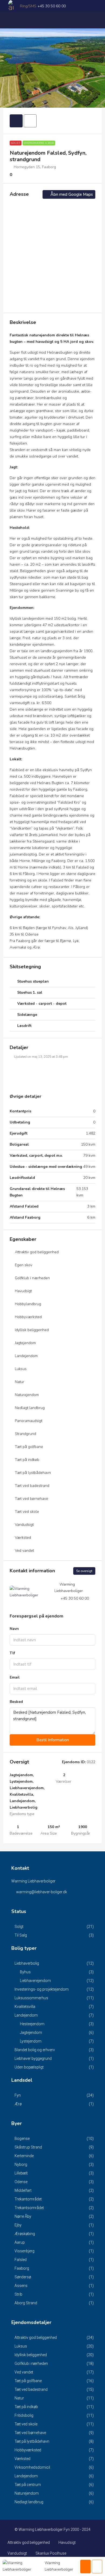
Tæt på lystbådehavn (33, 1473)
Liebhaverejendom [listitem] (35, 1981)
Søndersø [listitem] (23, 2277)
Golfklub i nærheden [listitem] (31, 2363)
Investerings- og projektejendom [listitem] (42, 1989)
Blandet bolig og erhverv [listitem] (35, 2050)
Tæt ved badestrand (32, 1486)
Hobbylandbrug (28, 1304)
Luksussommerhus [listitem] (31, 1998)
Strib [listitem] (18, 2294)
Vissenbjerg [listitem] (24, 2251)
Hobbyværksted (28, 1317)
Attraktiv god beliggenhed (37, 1252)
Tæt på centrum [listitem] (28, 2485)
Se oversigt (84, 1571)
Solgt (16, 143)
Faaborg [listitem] (22, 2268)
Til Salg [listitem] (21, 1935)
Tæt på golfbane (29, 1447)
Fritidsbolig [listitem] (24, 2415)
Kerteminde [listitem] (24, 2156)
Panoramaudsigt (29, 1421)
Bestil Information (53, 1740)
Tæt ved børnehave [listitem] (30, 2433)
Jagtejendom (25, 1343)
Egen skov (24, 1265)
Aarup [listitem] (20, 2242)
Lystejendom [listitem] (31, 2041)
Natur (20, 1382)
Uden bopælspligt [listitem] (29, 2067)
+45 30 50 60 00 (52, 6)
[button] (52, 982)
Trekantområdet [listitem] (28, 2199)
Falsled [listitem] (21, 2260)
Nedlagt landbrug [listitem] (29, 2502)
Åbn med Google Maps (71, 194)
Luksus (21, 1369)
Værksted (23, 1538)
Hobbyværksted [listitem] (28, 2450)
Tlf (12, 1653)
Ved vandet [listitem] (24, 2372)
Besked (16, 1702)
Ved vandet (24, 1551)
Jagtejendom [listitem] (31, 2033)
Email (15, 1677)
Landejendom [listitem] (26, 2015)
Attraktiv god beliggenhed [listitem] (36, 2338)
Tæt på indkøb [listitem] (26, 2407)
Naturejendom (27, 1395)
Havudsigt (23, 1291)
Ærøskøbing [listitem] (25, 2234)
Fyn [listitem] (18, 2095)
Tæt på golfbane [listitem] (28, 2381)
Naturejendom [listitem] (27, 2493)
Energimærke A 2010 (39, 143)
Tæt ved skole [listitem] (26, 2424)
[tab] (16, 121)
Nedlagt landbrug (30, 1408)
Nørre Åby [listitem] (23, 2216)
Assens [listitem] (21, 2286)
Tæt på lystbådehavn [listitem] (32, 2441)
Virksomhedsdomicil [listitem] (32, 2467)
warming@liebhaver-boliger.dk (42, 1892)
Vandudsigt (24, 1525)
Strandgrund (25, 1434)
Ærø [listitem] (18, 2104)
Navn (14, 1629)
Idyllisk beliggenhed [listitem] (31, 2355)
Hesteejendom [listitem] (32, 2024)
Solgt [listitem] (19, 1927)
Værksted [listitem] (22, 2459)
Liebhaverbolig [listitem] (27, 1963)
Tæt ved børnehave (31, 1499)
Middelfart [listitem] (23, 2190)
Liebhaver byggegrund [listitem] (33, 2058)
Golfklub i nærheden (32, 1278)
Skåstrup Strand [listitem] (28, 2147)
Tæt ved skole (27, 1512)
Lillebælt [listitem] (21, 2173)
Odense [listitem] (21, 2182)
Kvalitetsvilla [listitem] (25, 2007)
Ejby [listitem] (18, 2225)
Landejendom (26, 1356)
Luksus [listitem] (21, 2346)
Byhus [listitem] (25, 1972)
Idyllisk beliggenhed (32, 1330)
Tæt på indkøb (27, 1460)
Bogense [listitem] (22, 2139)
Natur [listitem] (19, 2398)
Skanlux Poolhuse (51, 2553)
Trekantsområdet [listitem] (29, 2208)
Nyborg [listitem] (21, 2164)
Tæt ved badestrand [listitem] (31, 2389)
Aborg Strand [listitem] (26, 2303)
